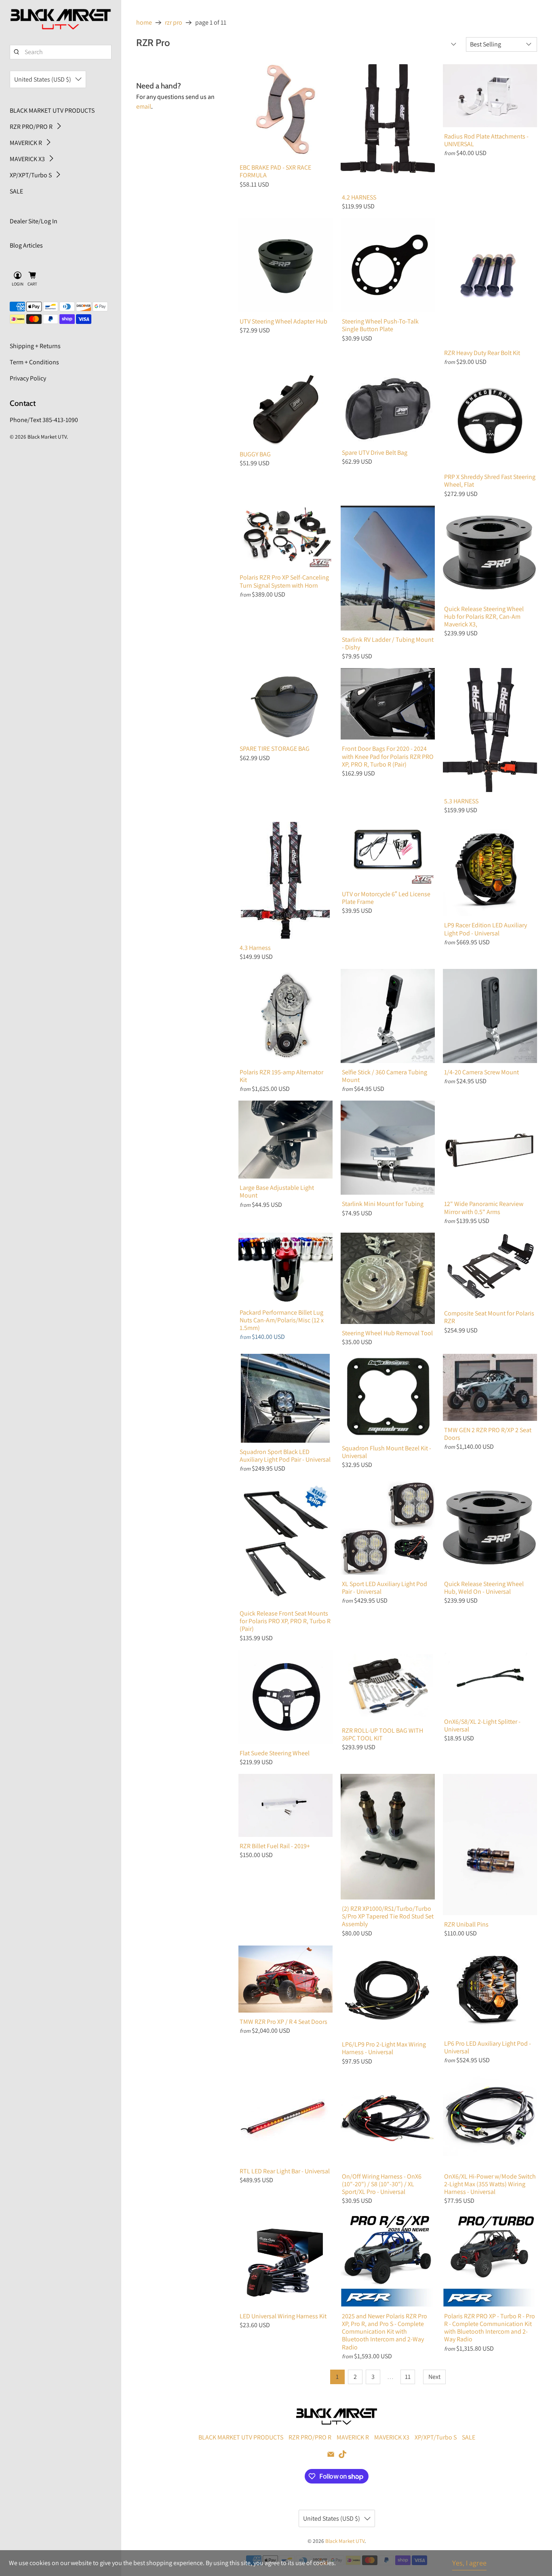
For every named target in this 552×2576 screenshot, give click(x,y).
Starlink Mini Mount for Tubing (383, 1204)
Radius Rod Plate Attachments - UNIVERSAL (486, 140)
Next (434, 2377)
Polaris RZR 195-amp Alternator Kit (281, 1076)
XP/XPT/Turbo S (31, 175)
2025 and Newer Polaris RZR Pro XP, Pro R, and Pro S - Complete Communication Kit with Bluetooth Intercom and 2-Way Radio (385, 2331)
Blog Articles (26, 245)
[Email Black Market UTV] (331, 2456)
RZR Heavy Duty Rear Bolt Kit (482, 353)
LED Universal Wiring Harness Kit (283, 2316)
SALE (16, 191)
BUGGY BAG (255, 454)
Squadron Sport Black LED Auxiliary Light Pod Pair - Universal (285, 1455)
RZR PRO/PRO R (31, 127)
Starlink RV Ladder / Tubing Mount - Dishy (388, 643)
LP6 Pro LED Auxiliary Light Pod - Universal (488, 2047)
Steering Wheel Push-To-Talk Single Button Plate (380, 325)
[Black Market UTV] (61, 19)
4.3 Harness (255, 948)
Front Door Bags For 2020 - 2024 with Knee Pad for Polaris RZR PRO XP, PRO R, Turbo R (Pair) (388, 756)
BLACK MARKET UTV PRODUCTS (52, 110)
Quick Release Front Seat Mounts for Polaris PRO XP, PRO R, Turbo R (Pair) (285, 1621)
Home (144, 23)
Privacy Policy (28, 378)
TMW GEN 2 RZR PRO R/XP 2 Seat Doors (488, 1434)
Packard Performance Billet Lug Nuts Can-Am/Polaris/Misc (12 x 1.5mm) (282, 1320)
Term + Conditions (34, 362)
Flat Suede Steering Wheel (275, 1753)
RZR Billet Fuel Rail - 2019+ (275, 1846)
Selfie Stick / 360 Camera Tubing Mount (385, 1076)
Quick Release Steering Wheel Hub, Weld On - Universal (484, 1587)
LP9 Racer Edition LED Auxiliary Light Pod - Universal (486, 929)
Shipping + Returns (35, 346)
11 (408, 2377)
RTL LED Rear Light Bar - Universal (285, 2171)
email (144, 106)
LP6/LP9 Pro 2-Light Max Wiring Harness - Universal (384, 2048)
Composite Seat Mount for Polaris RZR (489, 1317)
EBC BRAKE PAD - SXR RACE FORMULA (275, 171)
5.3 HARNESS (461, 801)
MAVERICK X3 (27, 159)
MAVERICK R (26, 143)
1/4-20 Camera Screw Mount (481, 1072)
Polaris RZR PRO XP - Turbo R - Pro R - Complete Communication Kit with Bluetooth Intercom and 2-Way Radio (490, 2328)
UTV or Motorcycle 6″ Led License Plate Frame (386, 898)
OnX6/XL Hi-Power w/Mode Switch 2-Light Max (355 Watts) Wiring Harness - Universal (490, 2184)
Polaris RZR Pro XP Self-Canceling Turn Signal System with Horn (284, 581)
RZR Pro (174, 23)
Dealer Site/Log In (34, 221)
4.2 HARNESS (359, 197)
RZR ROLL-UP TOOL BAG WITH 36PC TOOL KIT (382, 1734)
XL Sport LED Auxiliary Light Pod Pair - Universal (385, 1587)
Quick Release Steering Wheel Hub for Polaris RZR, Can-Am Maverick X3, (484, 617)
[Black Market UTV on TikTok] (342, 2456)
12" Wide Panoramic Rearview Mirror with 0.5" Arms (484, 1207)
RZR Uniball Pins (466, 1924)
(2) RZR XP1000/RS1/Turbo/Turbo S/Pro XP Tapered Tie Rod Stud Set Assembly (388, 1916)
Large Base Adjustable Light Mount (277, 1191)
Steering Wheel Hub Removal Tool (387, 1333)
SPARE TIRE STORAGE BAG (275, 748)
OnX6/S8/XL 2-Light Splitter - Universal (482, 1725)
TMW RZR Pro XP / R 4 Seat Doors (283, 2021)
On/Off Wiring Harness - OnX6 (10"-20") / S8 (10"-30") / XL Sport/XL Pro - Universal (382, 2184)
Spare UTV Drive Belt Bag (375, 452)
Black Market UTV (47, 437)
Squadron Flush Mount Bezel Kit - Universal (387, 1452)
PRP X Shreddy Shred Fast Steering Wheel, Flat (490, 480)
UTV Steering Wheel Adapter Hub (283, 321)
